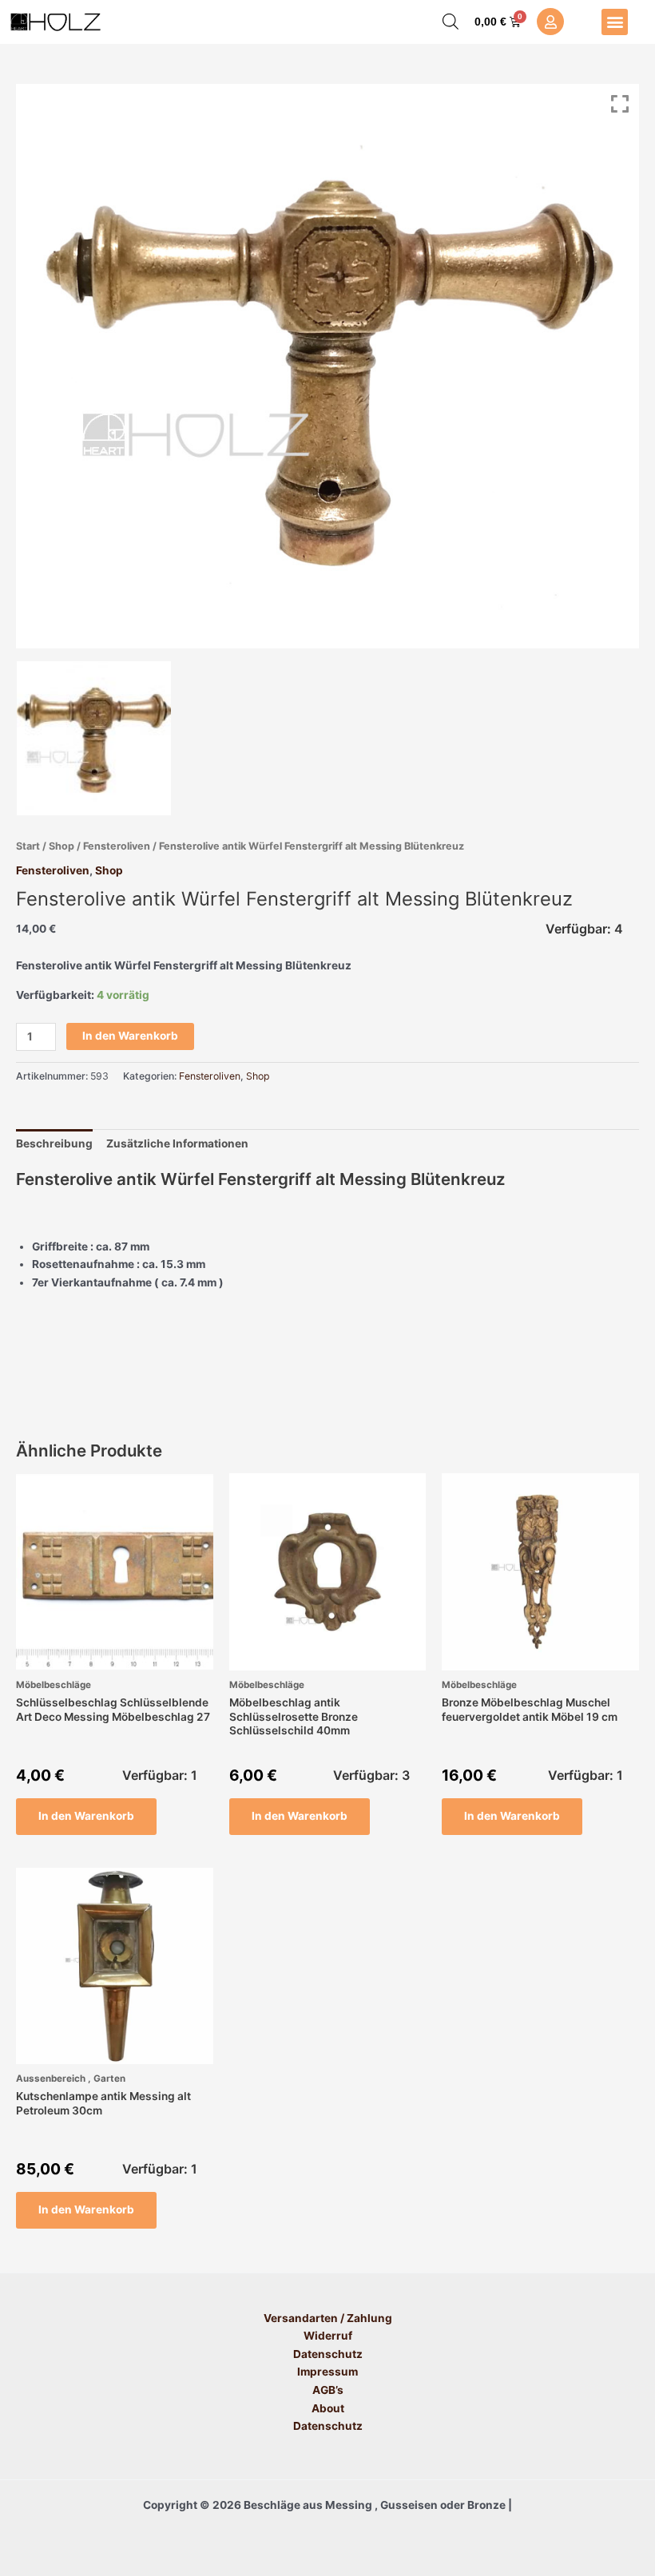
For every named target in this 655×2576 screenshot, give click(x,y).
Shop (62, 846)
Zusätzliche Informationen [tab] (177, 1143)
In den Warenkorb (130, 1036)
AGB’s (328, 2390)
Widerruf (328, 2336)
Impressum (327, 2372)
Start (28, 846)
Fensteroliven (117, 846)
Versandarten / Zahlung (328, 2318)
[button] (615, 22)
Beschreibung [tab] (54, 1143)
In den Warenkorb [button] (86, 1816)
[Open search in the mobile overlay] (451, 22)
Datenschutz (328, 2354)
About (328, 2408)
